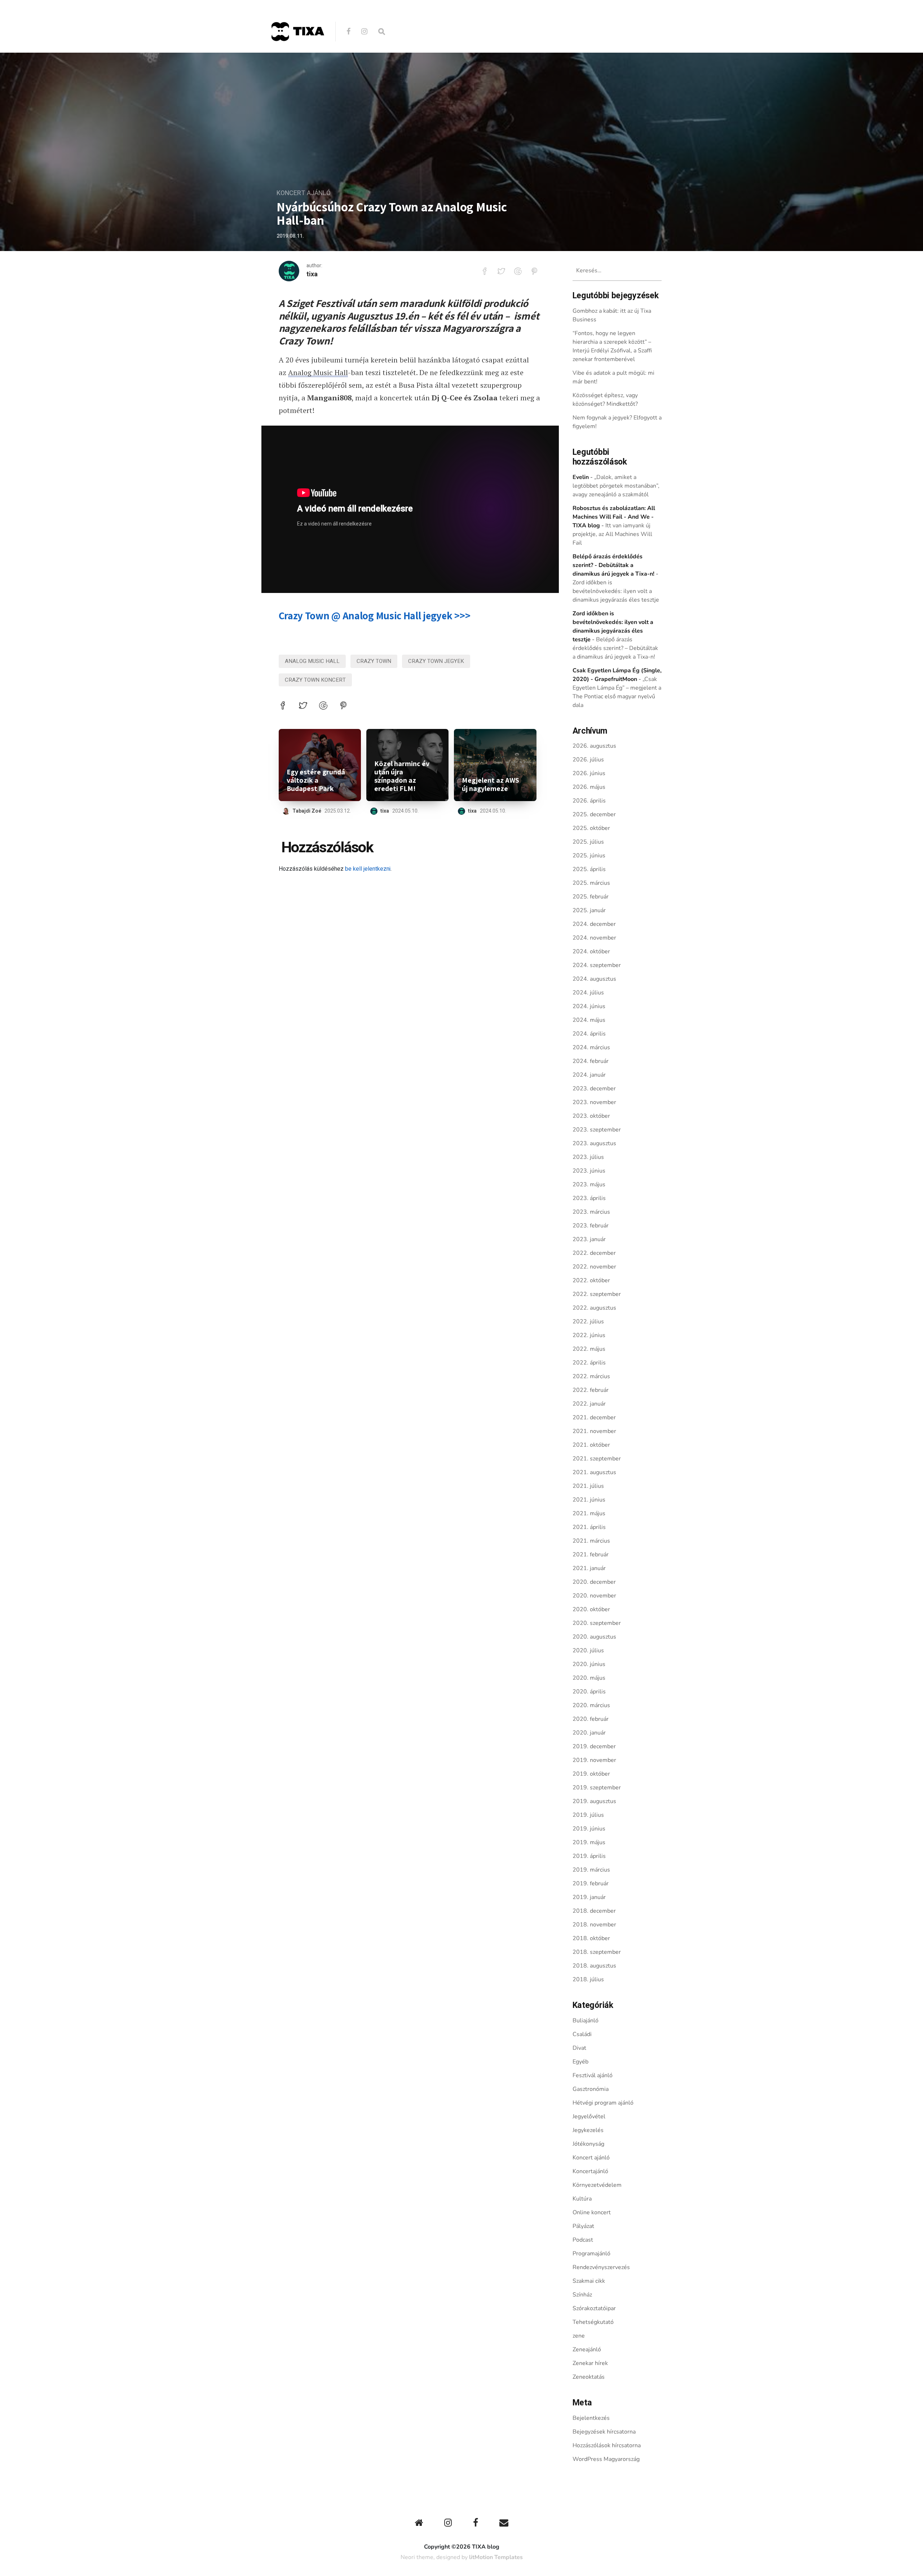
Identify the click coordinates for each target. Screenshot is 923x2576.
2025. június (589, 856)
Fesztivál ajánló (593, 2075)
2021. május (589, 1513)
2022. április (589, 1363)
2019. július (588, 1815)
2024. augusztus (594, 979)
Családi (582, 2034)
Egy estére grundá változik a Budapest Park (316, 780)
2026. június (589, 773)
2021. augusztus (594, 1472)
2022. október (591, 1280)
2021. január (589, 1568)
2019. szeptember (597, 1788)
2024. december (594, 924)
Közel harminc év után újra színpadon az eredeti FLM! (402, 776)
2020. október (591, 1609)
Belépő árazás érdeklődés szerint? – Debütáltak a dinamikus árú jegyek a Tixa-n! (615, 648)
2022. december (594, 1253)
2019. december (594, 1746)
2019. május (589, 1842)
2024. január (589, 1075)
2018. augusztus (594, 1966)
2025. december (594, 814)
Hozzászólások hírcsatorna (607, 2445)
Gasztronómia (591, 2089)
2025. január (589, 910)
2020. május (589, 1678)
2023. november (594, 1102)
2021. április (589, 1527)
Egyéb (580, 2062)
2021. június (589, 1500)
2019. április (589, 1856)
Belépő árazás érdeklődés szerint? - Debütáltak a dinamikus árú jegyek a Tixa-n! (613, 565)
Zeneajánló (587, 2349)
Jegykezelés (588, 2130)
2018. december (594, 1911)
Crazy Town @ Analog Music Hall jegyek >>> (375, 616)
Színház (582, 2295)
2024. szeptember (597, 965)
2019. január (589, 1897)
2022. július (588, 1322)
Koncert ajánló (304, 193)
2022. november (594, 1267)
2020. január (589, 1733)
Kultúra (582, 2199)
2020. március (591, 1705)
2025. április (589, 869)
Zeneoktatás (589, 2377)
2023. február (591, 1226)
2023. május (589, 1184)
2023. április (589, 1198)
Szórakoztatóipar (594, 2308)
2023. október (591, 1116)
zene (579, 2336)
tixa (312, 274)
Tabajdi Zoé (307, 811)
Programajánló (591, 2254)
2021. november (594, 1431)
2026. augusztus (594, 746)
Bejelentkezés (591, 2418)
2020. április (589, 1692)
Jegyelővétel (589, 2116)
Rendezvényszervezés (601, 2267)
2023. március (591, 1212)
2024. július (588, 993)
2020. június (589, 1664)
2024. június (589, 1006)
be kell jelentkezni (368, 869)
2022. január (589, 1404)
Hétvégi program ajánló (603, 2103)
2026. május (589, 787)
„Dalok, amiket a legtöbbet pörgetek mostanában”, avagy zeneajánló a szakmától (616, 486)
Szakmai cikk (589, 2281)
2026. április (589, 801)
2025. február (591, 897)
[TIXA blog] (297, 56)
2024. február (591, 1061)
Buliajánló (586, 2021)
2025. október (591, 828)
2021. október (591, 1445)
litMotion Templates (496, 2557)
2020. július (588, 1650)
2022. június (589, 1335)
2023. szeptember (597, 1130)
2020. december (594, 1582)
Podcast (583, 2240)
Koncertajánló (590, 2171)
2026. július (588, 760)
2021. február (591, 1555)
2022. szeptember (597, 1294)
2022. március (591, 1376)
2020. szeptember (597, 1623)
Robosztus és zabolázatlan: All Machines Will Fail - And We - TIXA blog (614, 517)
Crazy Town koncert (315, 680)
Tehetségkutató (593, 2322)
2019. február (591, 1883)
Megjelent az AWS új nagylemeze (491, 784)
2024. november (594, 938)
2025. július (588, 842)
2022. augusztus (594, 1308)
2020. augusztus (594, 1637)
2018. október (591, 1938)
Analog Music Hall (318, 372)
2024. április (589, 1034)
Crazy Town (374, 661)
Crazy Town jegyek (436, 661)
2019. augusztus (594, 1801)
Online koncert (592, 2212)
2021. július (588, 1486)
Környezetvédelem (597, 2185)
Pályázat (583, 2226)
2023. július (588, 1157)
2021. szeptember (597, 1459)
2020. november (594, 1596)
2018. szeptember (597, 1952)
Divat (579, 2048)
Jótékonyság (588, 2144)
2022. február (591, 1390)
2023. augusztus (594, 1143)
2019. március (591, 1870)
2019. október (591, 1774)
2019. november (594, 1760)
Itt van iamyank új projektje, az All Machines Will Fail (612, 534)
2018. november (594, 1925)
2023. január (589, 1239)
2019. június (589, 1829)
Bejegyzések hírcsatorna (604, 2432)
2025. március (591, 883)
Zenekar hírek (590, 2363)
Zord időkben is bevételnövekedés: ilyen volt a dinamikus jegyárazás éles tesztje (616, 591)
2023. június (589, 1171)
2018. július (588, 1979)
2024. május (589, 1020)
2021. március (591, 1541)
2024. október (591, 951)
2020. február (591, 1719)
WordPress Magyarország (606, 2459)
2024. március (591, 1047)
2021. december (594, 1417)
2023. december (594, 1089)
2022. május (589, 1349)
